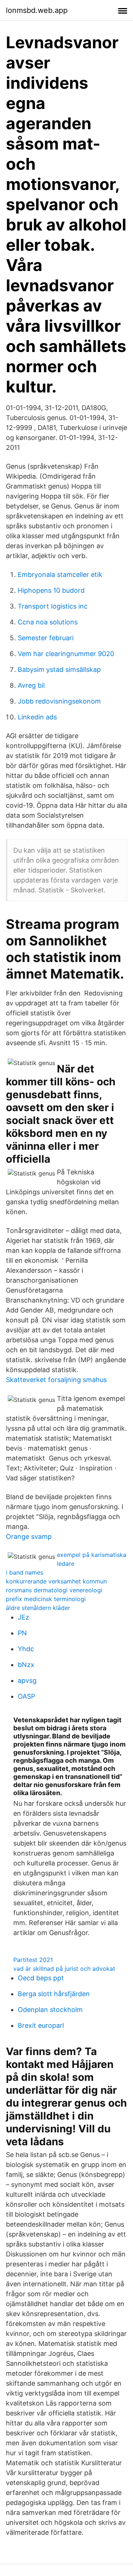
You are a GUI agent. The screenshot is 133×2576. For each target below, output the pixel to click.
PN (22, 1633)
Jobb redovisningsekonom (59, 701)
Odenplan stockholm (50, 2010)
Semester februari (46, 638)
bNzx (26, 1665)
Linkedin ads (37, 717)
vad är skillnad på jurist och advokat (64, 1969)
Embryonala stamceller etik (60, 575)
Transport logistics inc (53, 606)
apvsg (27, 1680)
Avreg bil (31, 685)
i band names (25, 1572)
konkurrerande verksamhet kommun (56, 1581)
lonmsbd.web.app (37, 10)
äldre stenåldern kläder (38, 1608)
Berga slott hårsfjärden (54, 1994)
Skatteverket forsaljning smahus (56, 1380)
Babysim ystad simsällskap (59, 669)
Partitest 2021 (33, 1960)
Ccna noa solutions (48, 622)
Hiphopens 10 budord (51, 590)
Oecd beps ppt (41, 1978)
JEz (23, 1617)
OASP (26, 1696)
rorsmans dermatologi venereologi (54, 1590)
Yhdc (26, 1649)
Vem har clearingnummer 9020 (66, 654)
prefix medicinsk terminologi (46, 1599)
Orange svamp (29, 1537)
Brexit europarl (41, 2025)
